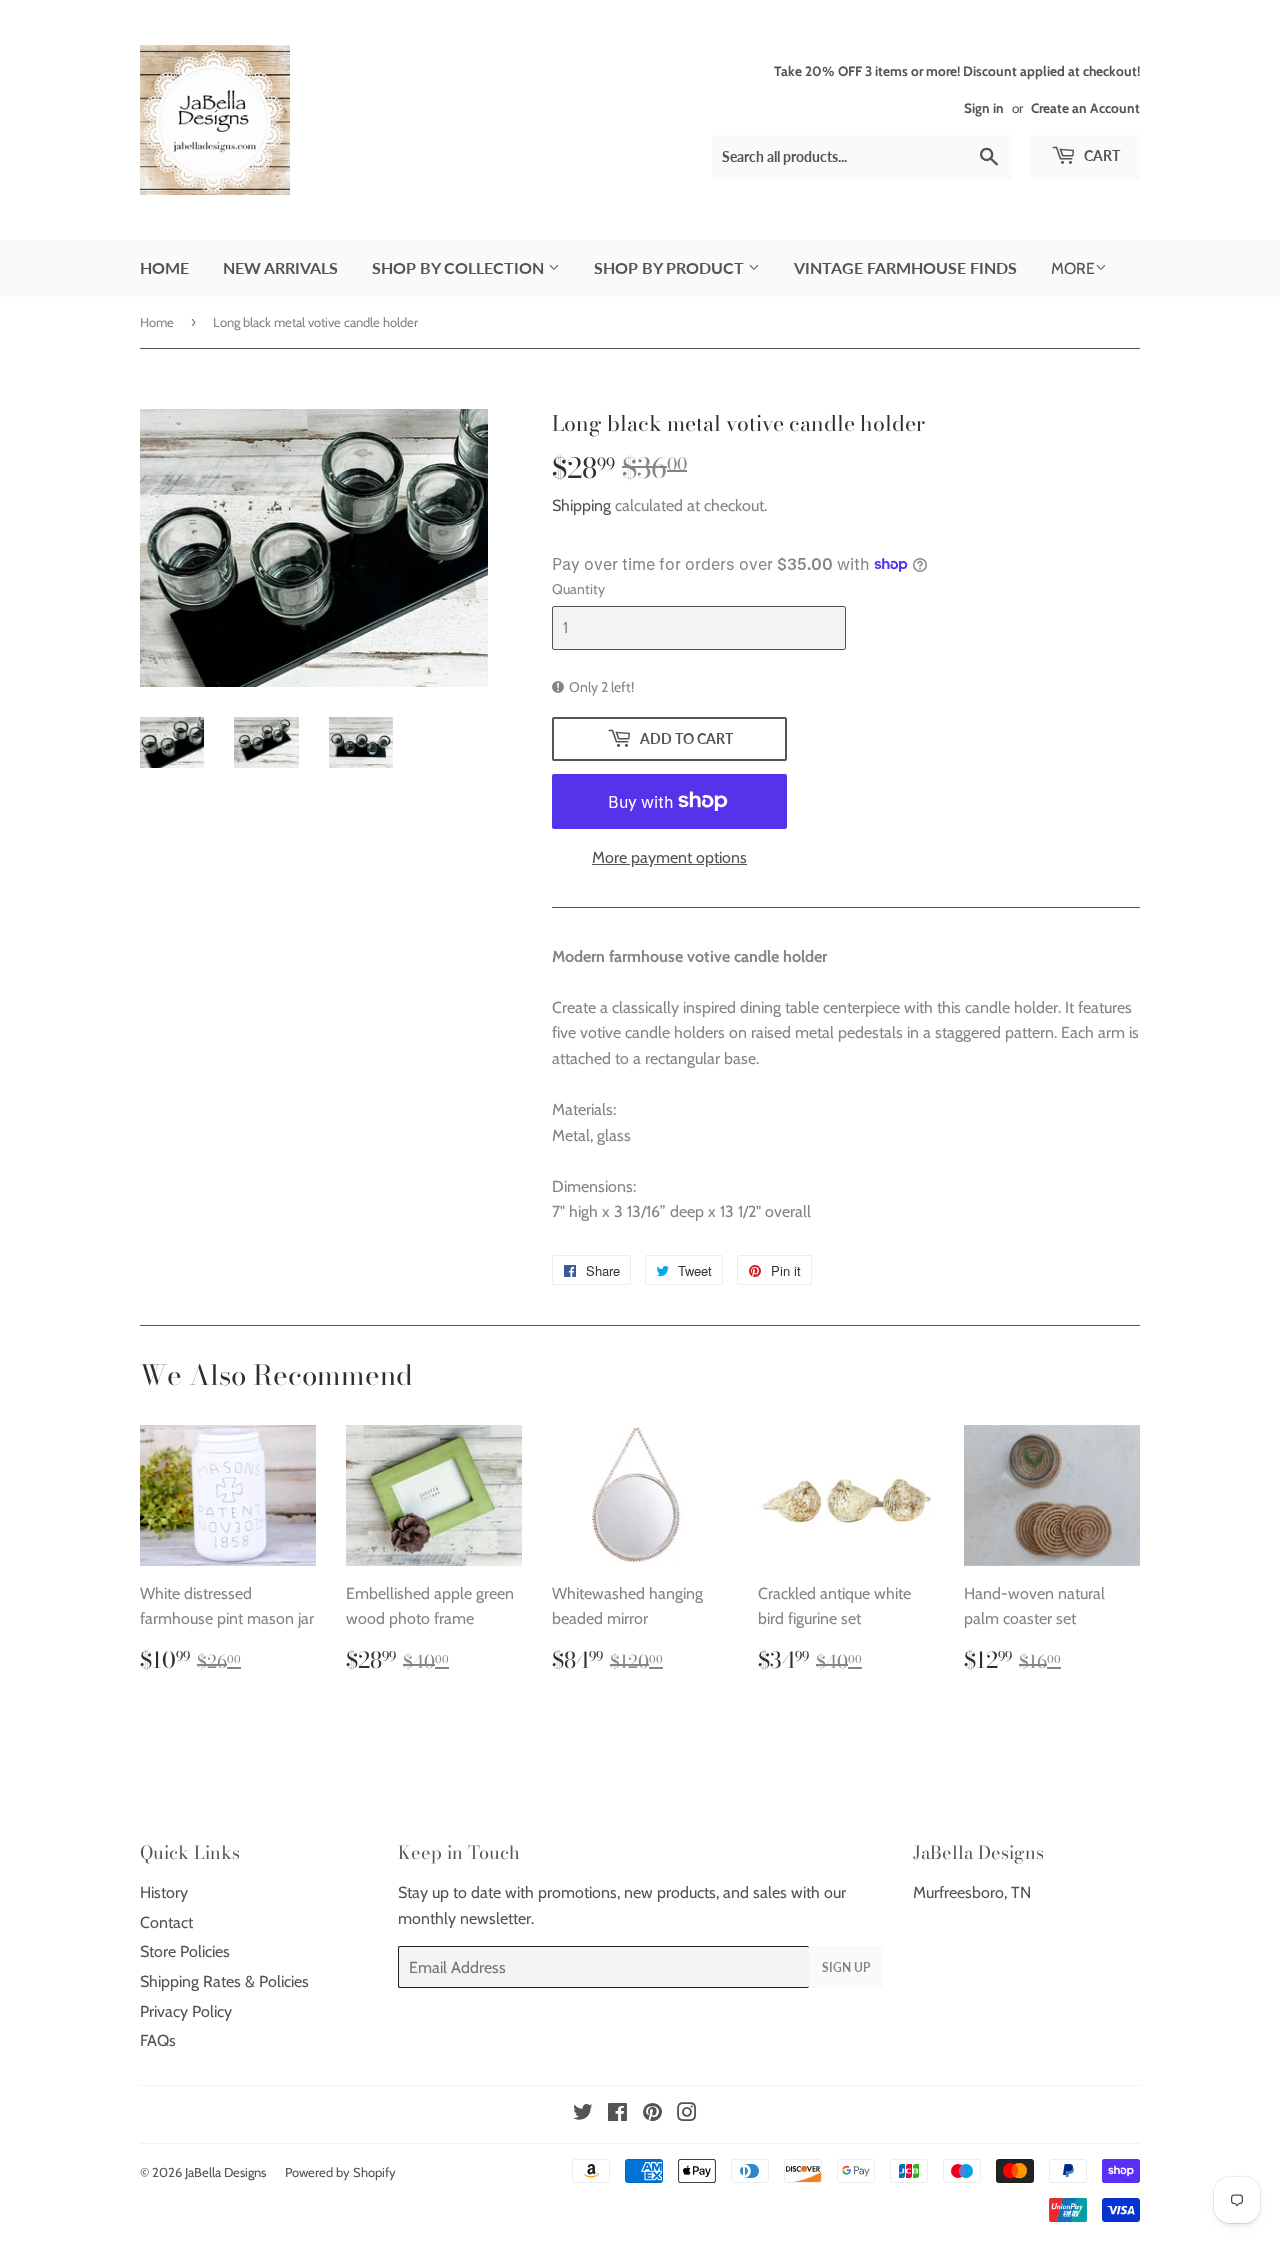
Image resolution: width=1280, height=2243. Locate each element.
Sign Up (846, 1967)
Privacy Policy (186, 2011)
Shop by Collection (460, 267)
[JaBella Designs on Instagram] (687, 2114)
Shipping (581, 505)
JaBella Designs (225, 2172)
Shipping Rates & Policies (224, 1981)
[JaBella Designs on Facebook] (617, 2114)
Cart (1100, 155)
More (1073, 268)
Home (164, 267)
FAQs (158, 2040)
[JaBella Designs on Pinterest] (652, 2114)
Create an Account (1085, 108)
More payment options (669, 857)
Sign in (984, 108)
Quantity (578, 589)
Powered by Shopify (340, 2172)
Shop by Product (671, 267)
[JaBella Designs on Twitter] (583, 2114)
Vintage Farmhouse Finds (905, 267)
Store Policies (185, 1951)
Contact (166, 1922)
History (164, 1892)
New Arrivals (280, 267)
